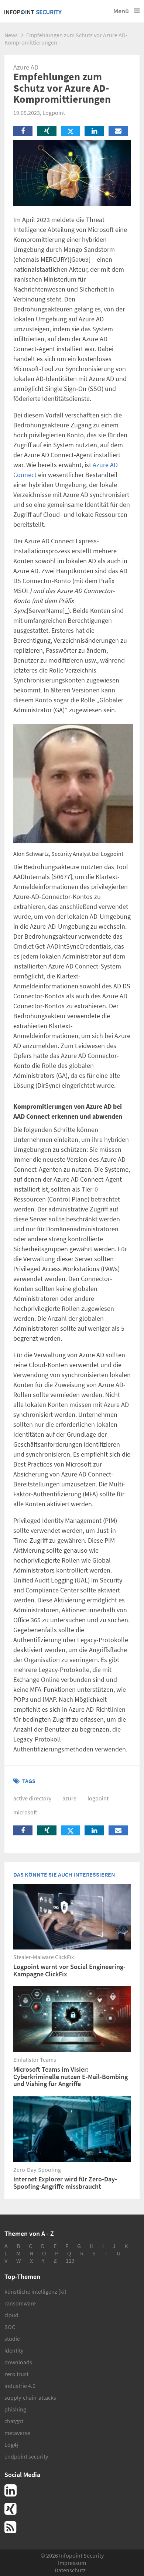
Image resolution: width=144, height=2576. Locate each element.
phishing (15, 2409)
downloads (18, 2362)
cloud (11, 2315)
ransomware (20, 2303)
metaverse (17, 2433)
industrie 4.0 (20, 2386)
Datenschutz (70, 2570)
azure (69, 1798)
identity (14, 2350)
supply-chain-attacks (30, 2397)
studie (12, 2339)
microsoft (25, 1812)
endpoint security (26, 2456)
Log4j (11, 2445)
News (11, 35)
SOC (10, 2327)
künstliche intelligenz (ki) (35, 2291)
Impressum (72, 2563)
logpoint (98, 1798)
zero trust (16, 2374)
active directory (32, 1798)
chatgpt (14, 2421)
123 (70, 2261)
